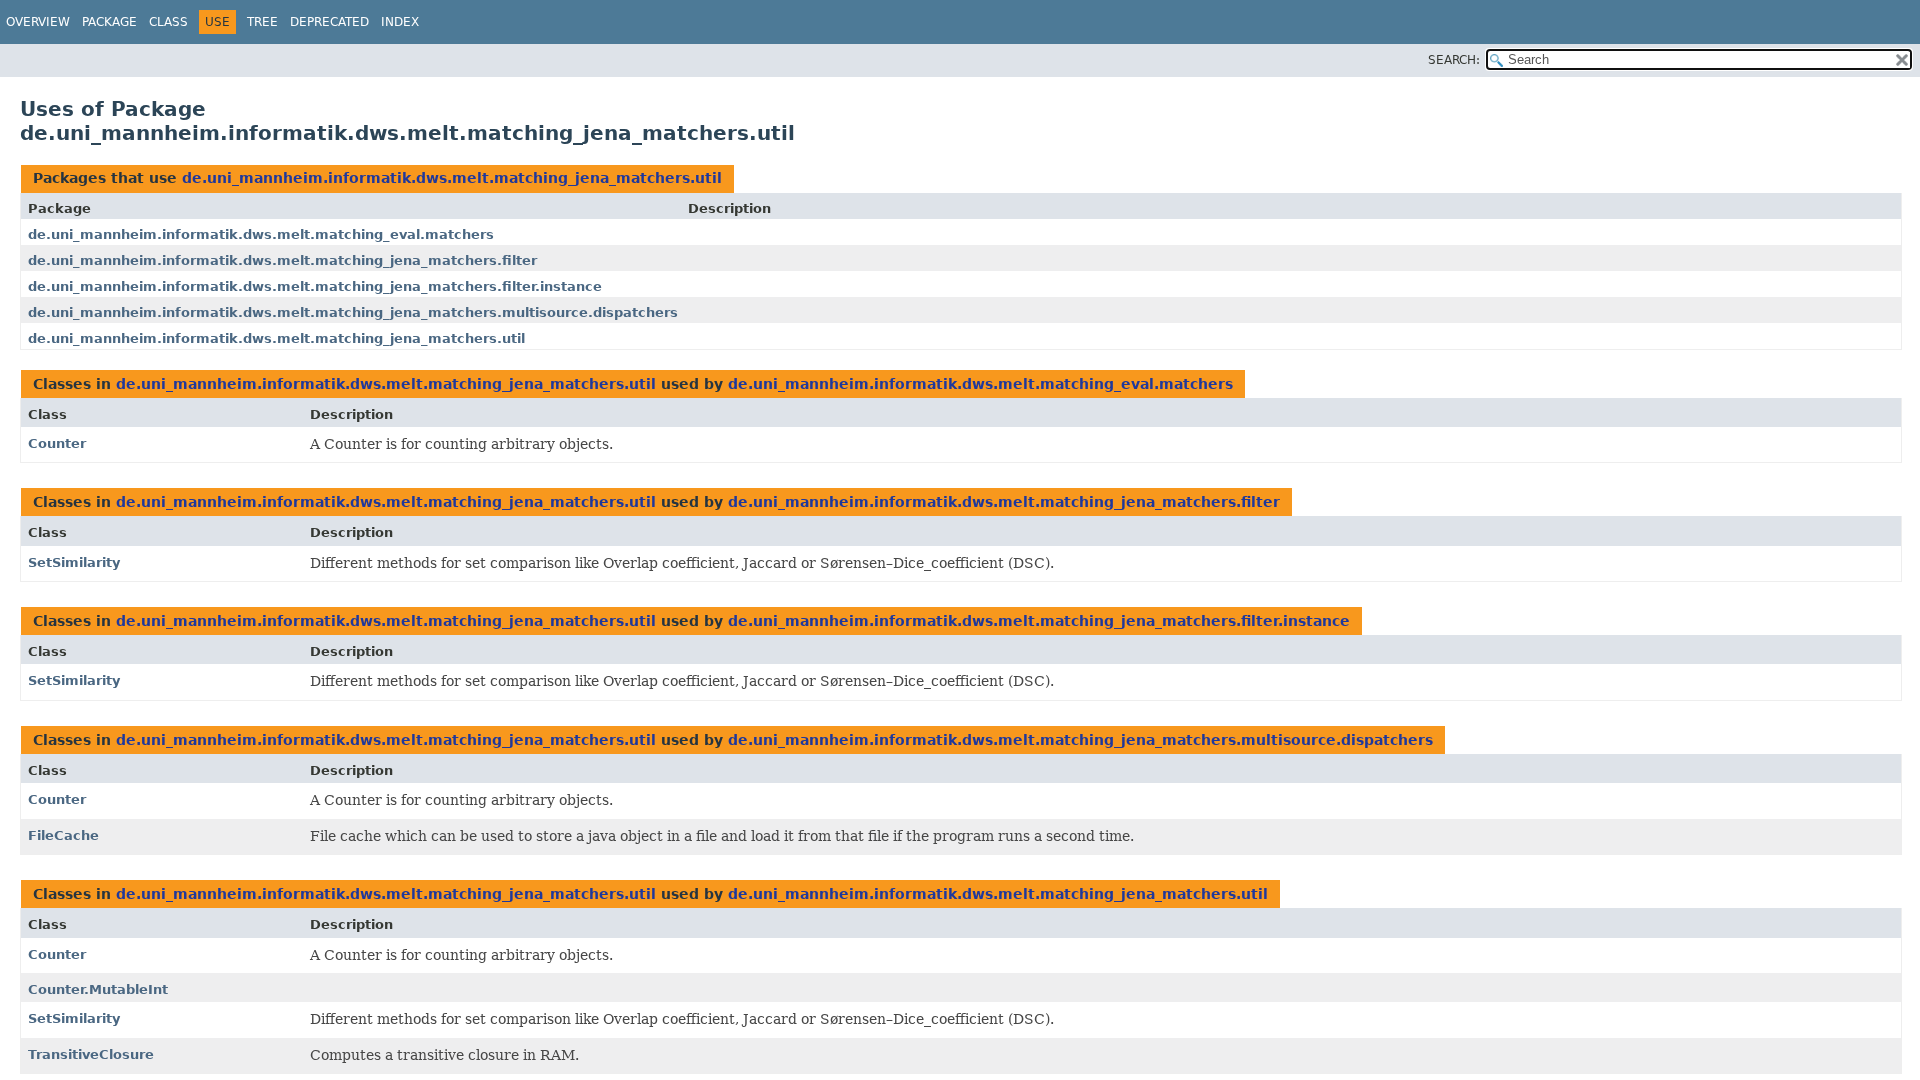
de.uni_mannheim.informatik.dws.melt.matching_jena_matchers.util (452, 178)
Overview (38, 22)
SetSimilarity (74, 562)
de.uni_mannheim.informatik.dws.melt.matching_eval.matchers (261, 234)
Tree (262, 22)
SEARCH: (1454, 60)
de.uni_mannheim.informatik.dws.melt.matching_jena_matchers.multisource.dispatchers (353, 312)
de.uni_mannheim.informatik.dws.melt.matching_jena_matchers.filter (282, 260)
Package (109, 22)
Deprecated (329, 22)
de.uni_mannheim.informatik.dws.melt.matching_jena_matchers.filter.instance (315, 286)
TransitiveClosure (91, 1054)
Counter (57, 443)
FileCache (63, 835)
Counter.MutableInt (98, 989)
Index (400, 22)
